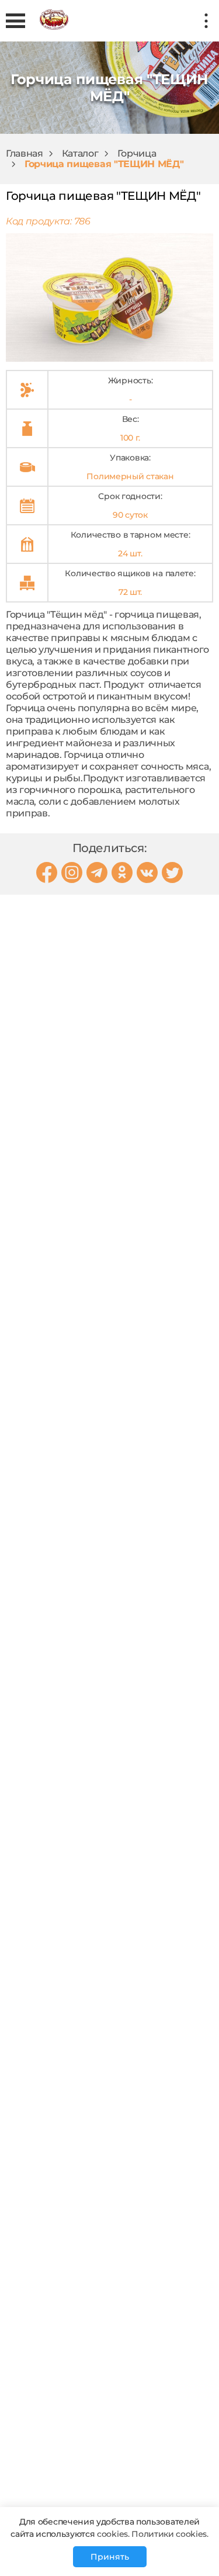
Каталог (80, 153)
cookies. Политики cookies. (151, 2534)
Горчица (137, 153)
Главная (25, 153)
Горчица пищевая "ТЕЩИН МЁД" (104, 164)
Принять (110, 2557)
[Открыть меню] (15, 21)
